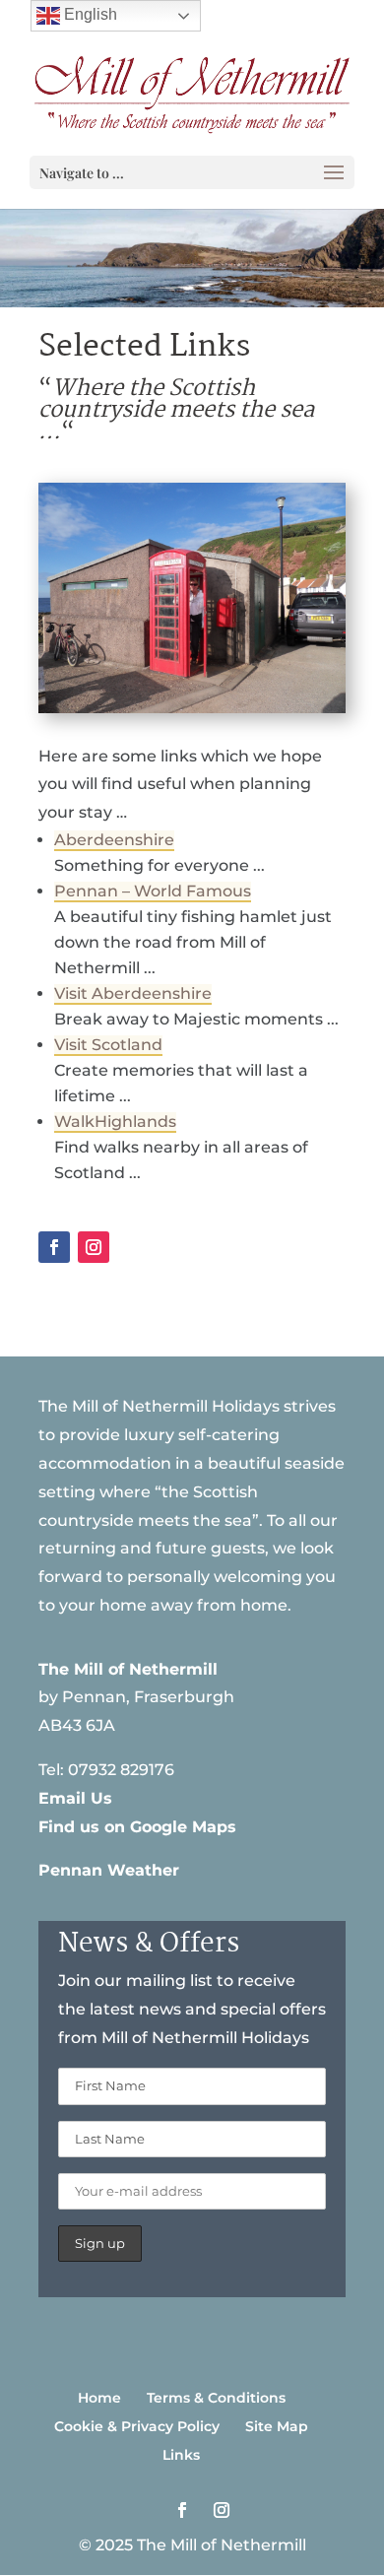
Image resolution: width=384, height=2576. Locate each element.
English (89, 14)
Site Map (277, 2426)
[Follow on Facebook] (54, 1247)
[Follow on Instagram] (94, 1247)
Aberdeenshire (114, 840)
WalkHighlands (115, 1122)
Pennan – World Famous (153, 891)
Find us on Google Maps (137, 1827)
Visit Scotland (108, 1045)
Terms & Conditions (216, 2398)
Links (181, 2455)
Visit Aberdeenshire (133, 993)
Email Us (75, 1798)
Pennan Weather (109, 1870)
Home (99, 2398)
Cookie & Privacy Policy (137, 2426)
